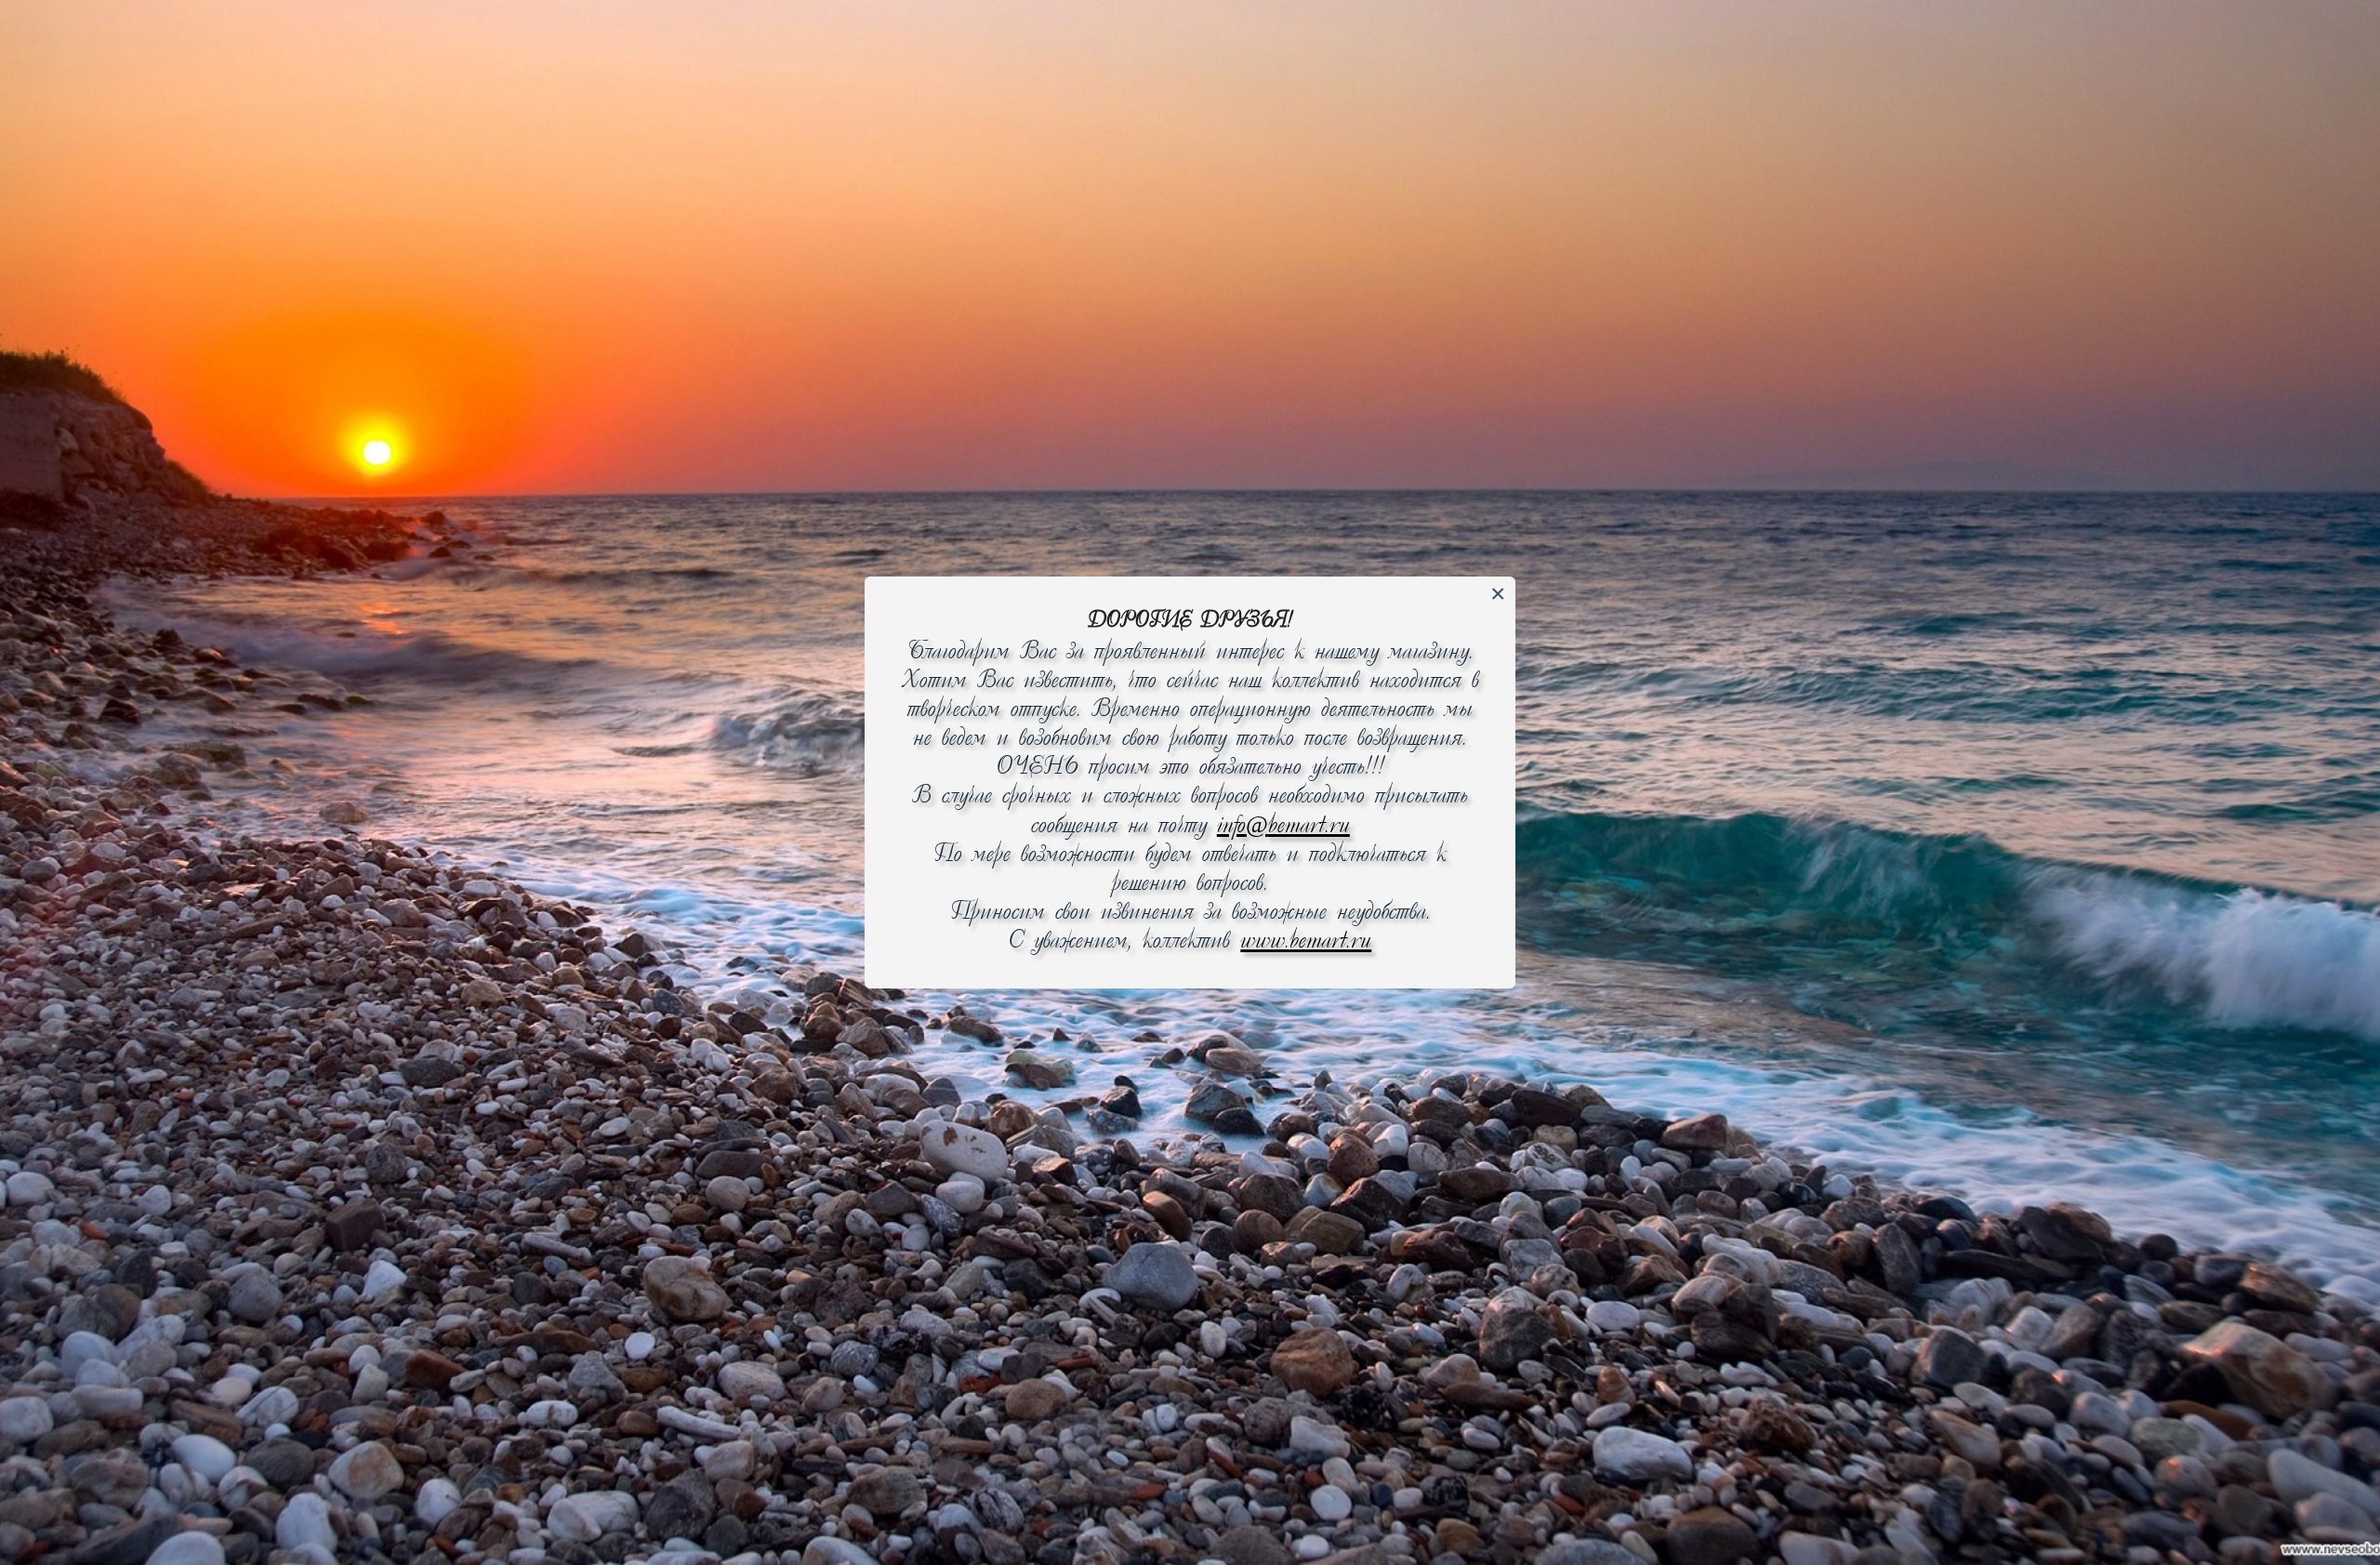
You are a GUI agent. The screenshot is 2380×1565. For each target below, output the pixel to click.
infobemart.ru (1283, 826)
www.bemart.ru (1306, 942)
